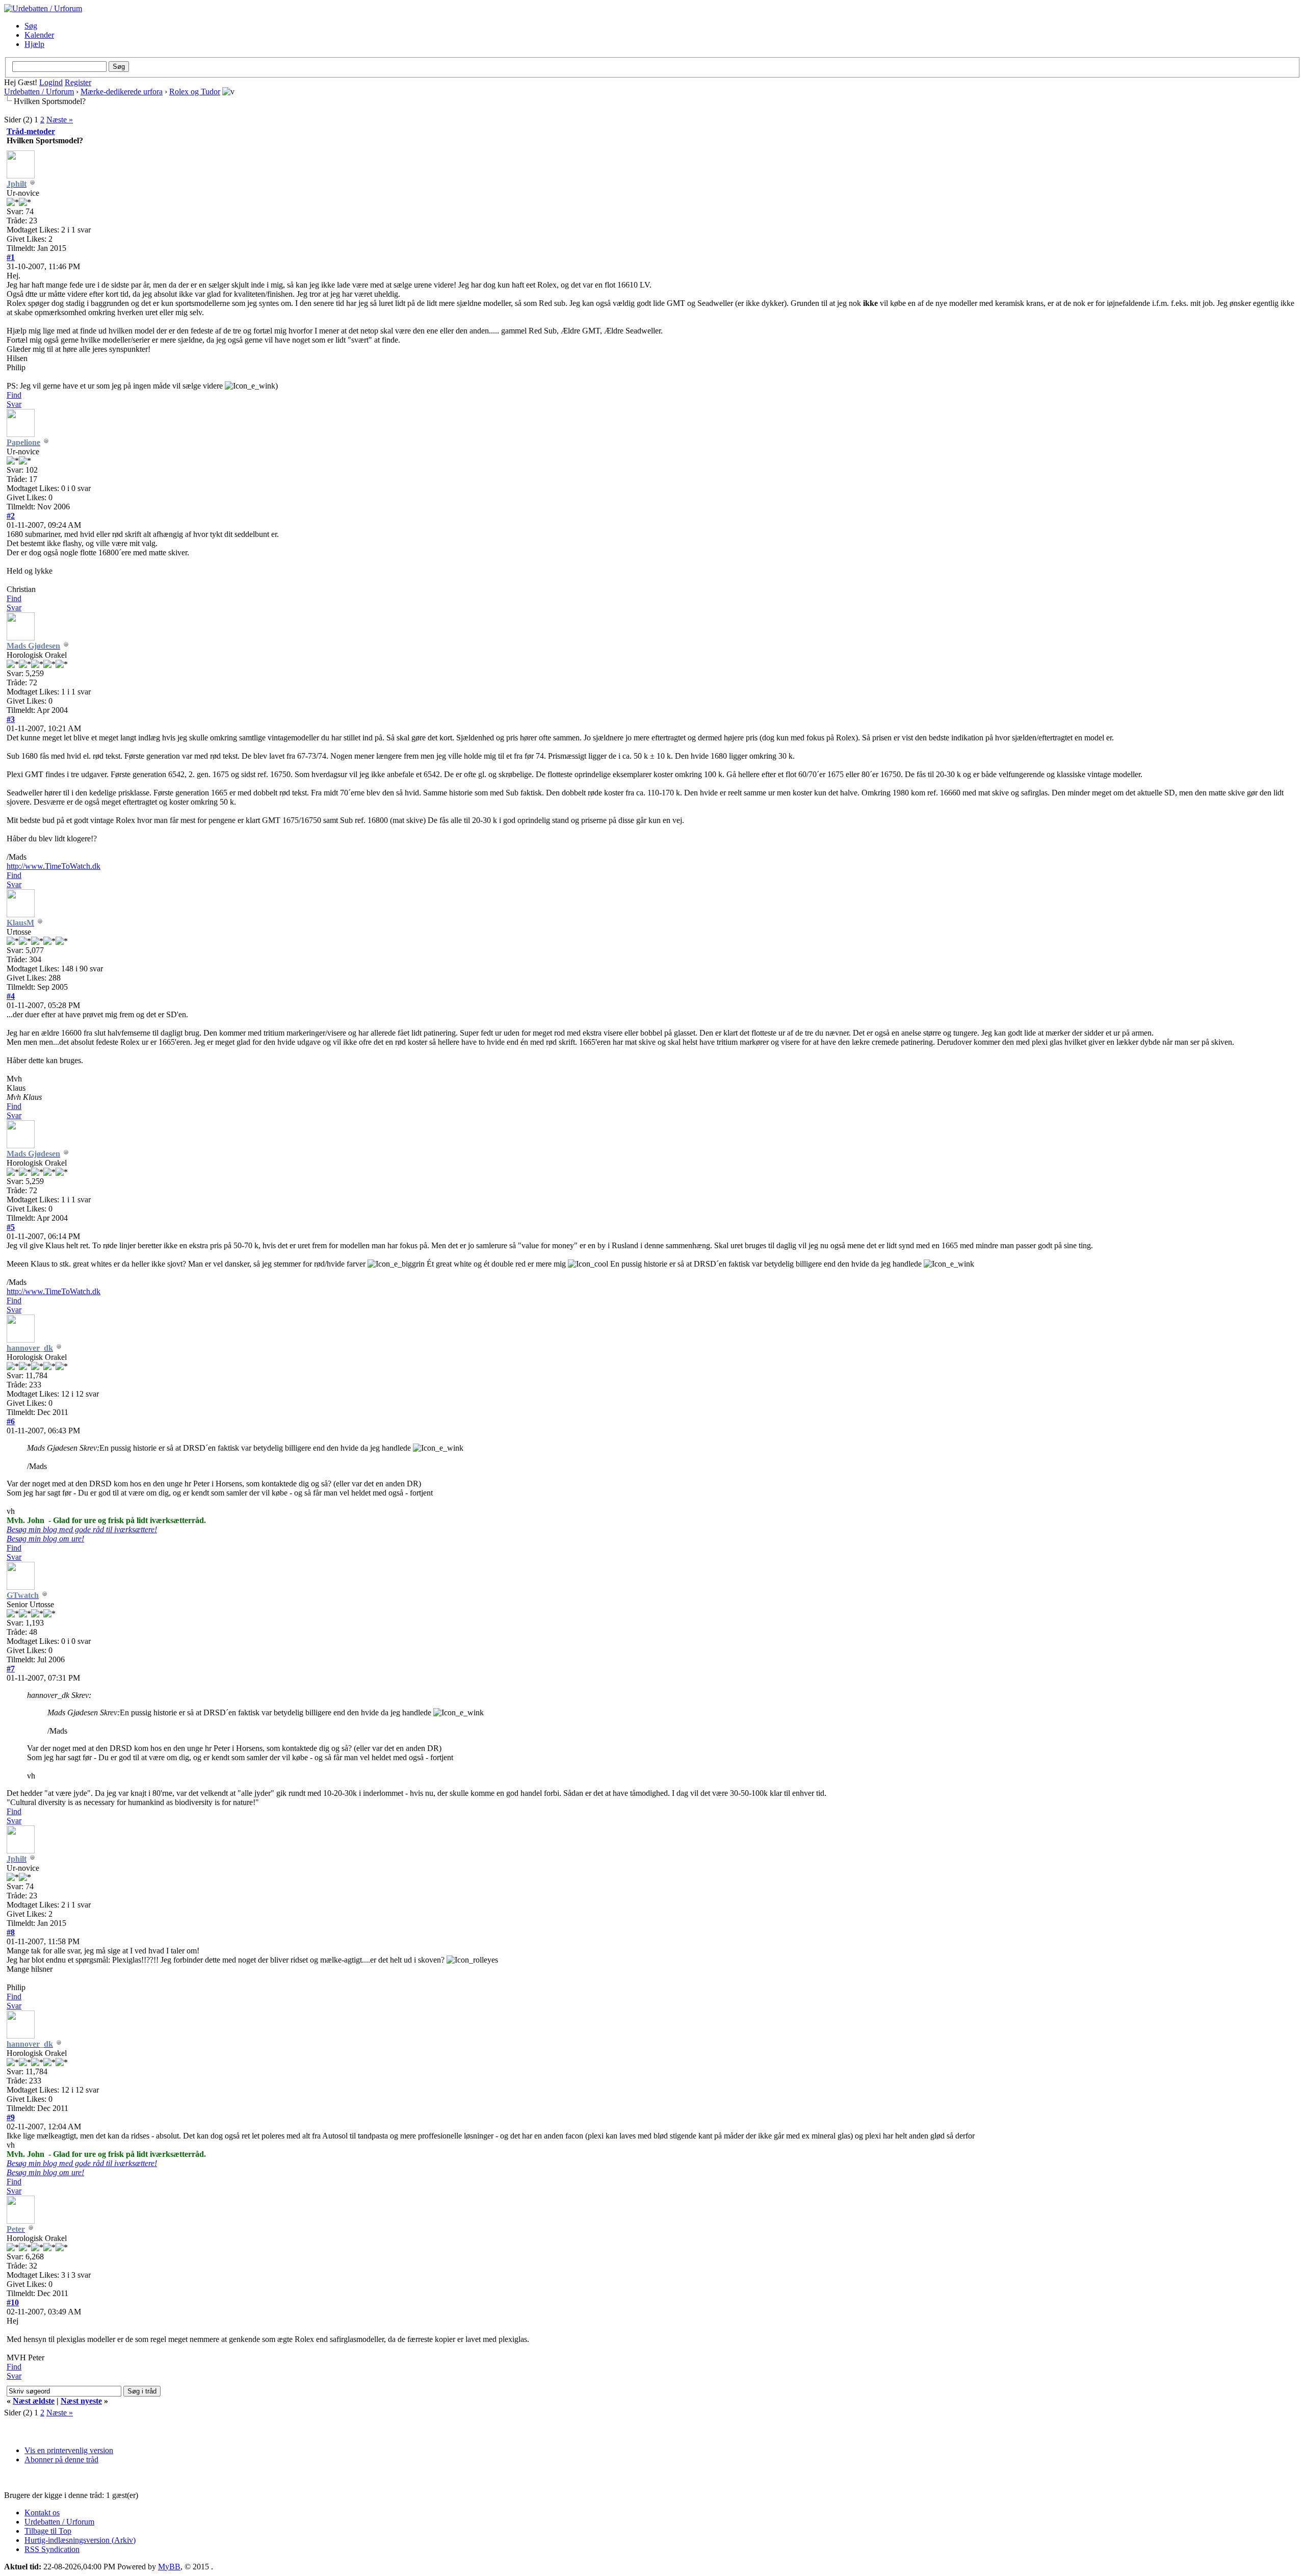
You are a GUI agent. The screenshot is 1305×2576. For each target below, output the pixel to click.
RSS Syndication (52, 2549)
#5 (11, 1227)
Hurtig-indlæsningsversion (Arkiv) (80, 2540)
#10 (13, 2302)
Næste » (60, 120)
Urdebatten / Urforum (39, 92)
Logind (51, 82)
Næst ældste (34, 2401)
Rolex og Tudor (195, 92)
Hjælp (34, 44)
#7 (11, 1669)
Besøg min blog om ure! (45, 1539)
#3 (11, 719)
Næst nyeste (81, 2401)
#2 (11, 516)
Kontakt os (42, 2513)
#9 (11, 2117)
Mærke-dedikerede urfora (122, 92)
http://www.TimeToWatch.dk (54, 866)
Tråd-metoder (31, 131)
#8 (11, 1932)
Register (78, 82)
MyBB (169, 2567)
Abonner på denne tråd (61, 2459)
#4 (11, 996)
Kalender (39, 35)
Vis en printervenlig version (69, 2450)
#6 (11, 1421)
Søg (31, 26)
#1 (11, 257)
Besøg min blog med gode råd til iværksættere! (82, 1529)
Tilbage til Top (48, 2531)
